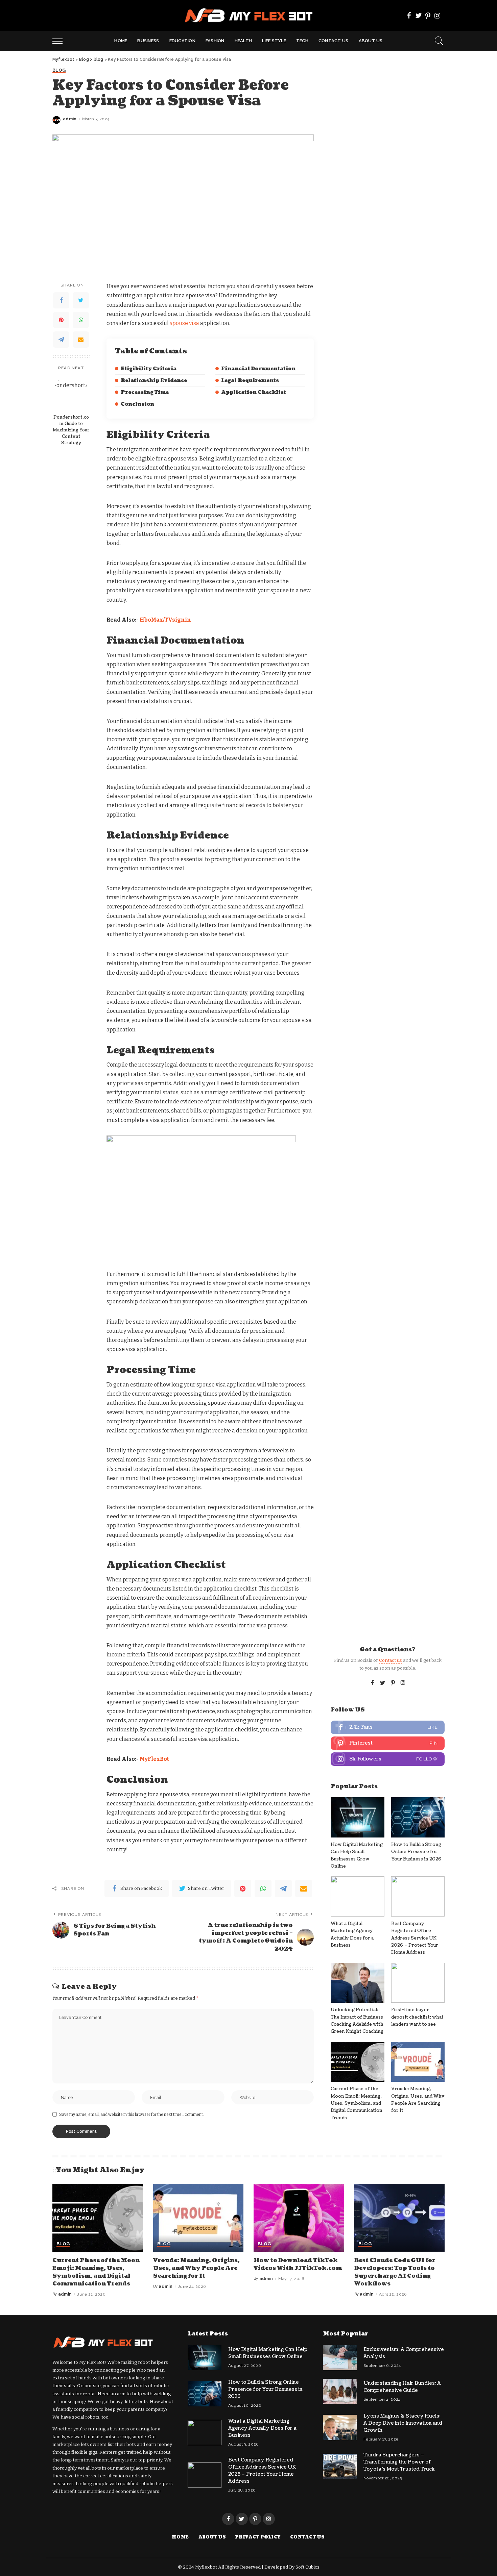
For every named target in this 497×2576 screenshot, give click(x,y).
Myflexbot (207, 2567)
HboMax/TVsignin (165, 620)
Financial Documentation (258, 369)
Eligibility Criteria (149, 369)
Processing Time (145, 392)
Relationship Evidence (154, 381)
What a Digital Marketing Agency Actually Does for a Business (262, 2428)
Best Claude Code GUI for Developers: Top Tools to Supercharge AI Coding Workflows (395, 2272)
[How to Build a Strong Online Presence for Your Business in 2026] (418, 1817)
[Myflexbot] (249, 15)
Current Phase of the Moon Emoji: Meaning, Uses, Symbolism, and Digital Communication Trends (357, 2103)
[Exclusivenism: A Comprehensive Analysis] (340, 2358)
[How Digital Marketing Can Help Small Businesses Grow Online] (357, 1817)
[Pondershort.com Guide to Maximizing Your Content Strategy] (71, 393)
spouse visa (184, 323)
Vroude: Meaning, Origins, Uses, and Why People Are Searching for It (196, 2268)
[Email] (81, 340)
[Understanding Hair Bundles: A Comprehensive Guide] (340, 2391)
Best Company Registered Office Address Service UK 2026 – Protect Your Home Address (415, 1938)
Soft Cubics (307, 2567)
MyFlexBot (154, 1759)
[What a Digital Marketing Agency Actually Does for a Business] (357, 1896)
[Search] (439, 41)
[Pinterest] (428, 16)
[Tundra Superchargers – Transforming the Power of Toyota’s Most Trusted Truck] (340, 2466)
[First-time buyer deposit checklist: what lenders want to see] (418, 1983)
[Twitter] (419, 16)
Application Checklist (254, 392)
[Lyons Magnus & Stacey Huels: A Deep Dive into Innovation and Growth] (340, 2428)
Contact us (390, 1660)
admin (70, 119)
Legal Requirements (250, 381)
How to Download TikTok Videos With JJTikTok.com (298, 2264)
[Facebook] (409, 16)
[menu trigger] (61, 41)
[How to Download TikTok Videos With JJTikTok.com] (299, 2218)
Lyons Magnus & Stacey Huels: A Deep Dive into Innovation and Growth (403, 2423)
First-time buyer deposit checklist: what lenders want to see (417, 2017)
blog (59, 70)
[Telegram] (61, 340)
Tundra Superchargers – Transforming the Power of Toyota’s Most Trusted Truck (399, 2462)
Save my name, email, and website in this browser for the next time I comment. (132, 2115)
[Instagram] (437, 16)
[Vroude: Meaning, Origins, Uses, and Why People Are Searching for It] (418, 2062)
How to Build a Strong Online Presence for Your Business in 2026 (416, 1852)
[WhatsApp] (81, 320)
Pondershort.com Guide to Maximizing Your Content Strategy (71, 430)
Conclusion (137, 404)
